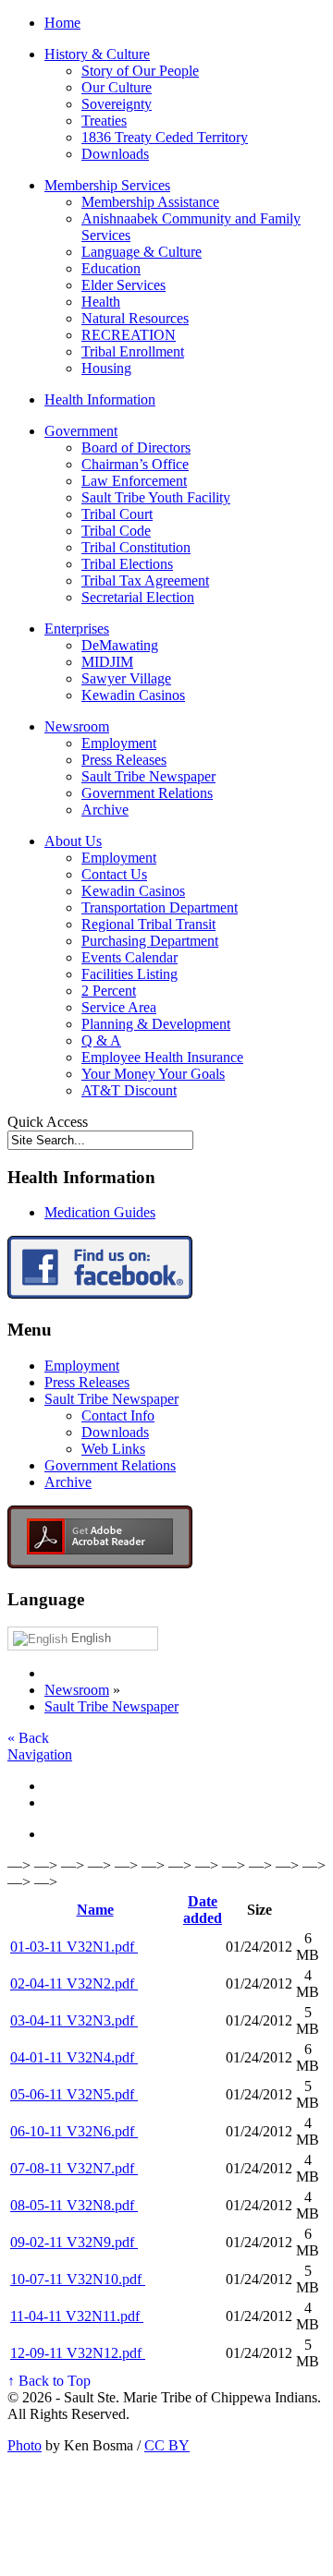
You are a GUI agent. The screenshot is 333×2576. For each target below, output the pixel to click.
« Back (28, 1738)
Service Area (119, 1007)
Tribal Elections (127, 564)
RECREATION (129, 335)
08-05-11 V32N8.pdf (74, 2205)
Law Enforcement (134, 481)
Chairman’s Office (135, 464)
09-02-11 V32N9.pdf (74, 2242)
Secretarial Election (138, 597)
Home (62, 23)
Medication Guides (100, 1212)
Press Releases (124, 760)
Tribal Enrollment (133, 351)
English (89, 1638)
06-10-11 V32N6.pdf (74, 2131)
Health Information (100, 399)
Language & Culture (142, 252)
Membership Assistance (150, 202)
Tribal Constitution (136, 547)
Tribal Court (117, 514)
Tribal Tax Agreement (145, 581)
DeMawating (120, 645)
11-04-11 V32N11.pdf (77, 2316)
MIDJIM (107, 662)
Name (95, 1910)
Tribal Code (116, 531)
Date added (203, 1910)
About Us (73, 841)
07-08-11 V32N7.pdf (74, 2168)
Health (101, 302)
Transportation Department (160, 907)
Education (111, 268)
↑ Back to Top (49, 2381)
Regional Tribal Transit (148, 924)
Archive (105, 810)
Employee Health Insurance (162, 1057)
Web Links (113, 1449)
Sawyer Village (126, 678)
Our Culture (117, 87)
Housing (106, 368)
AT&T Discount (129, 1090)
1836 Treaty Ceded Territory (165, 137)
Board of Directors (136, 447)
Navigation (40, 1754)
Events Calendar (129, 957)
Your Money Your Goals (153, 1074)
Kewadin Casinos (133, 695)
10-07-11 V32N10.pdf (78, 2279)
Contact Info (118, 1415)
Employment (119, 743)
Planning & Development (156, 1024)
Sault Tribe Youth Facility (156, 497)
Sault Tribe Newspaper (148, 776)
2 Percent (109, 991)
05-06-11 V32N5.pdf (74, 2094)
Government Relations (147, 793)
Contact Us (114, 874)
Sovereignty (117, 104)
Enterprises (77, 629)
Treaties (104, 121)
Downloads (115, 154)
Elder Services (123, 285)
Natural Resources (135, 318)
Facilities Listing (129, 974)
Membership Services (107, 185)
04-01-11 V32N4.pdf (74, 2057)
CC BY (167, 2445)
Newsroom (77, 726)
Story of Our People (140, 71)
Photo (25, 2445)
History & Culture (97, 54)
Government (81, 431)
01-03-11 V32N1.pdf (74, 1947)
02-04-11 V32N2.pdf (74, 1983)
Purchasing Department (150, 941)
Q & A (101, 1040)
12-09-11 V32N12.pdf (78, 2353)
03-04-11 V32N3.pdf (74, 2020)
